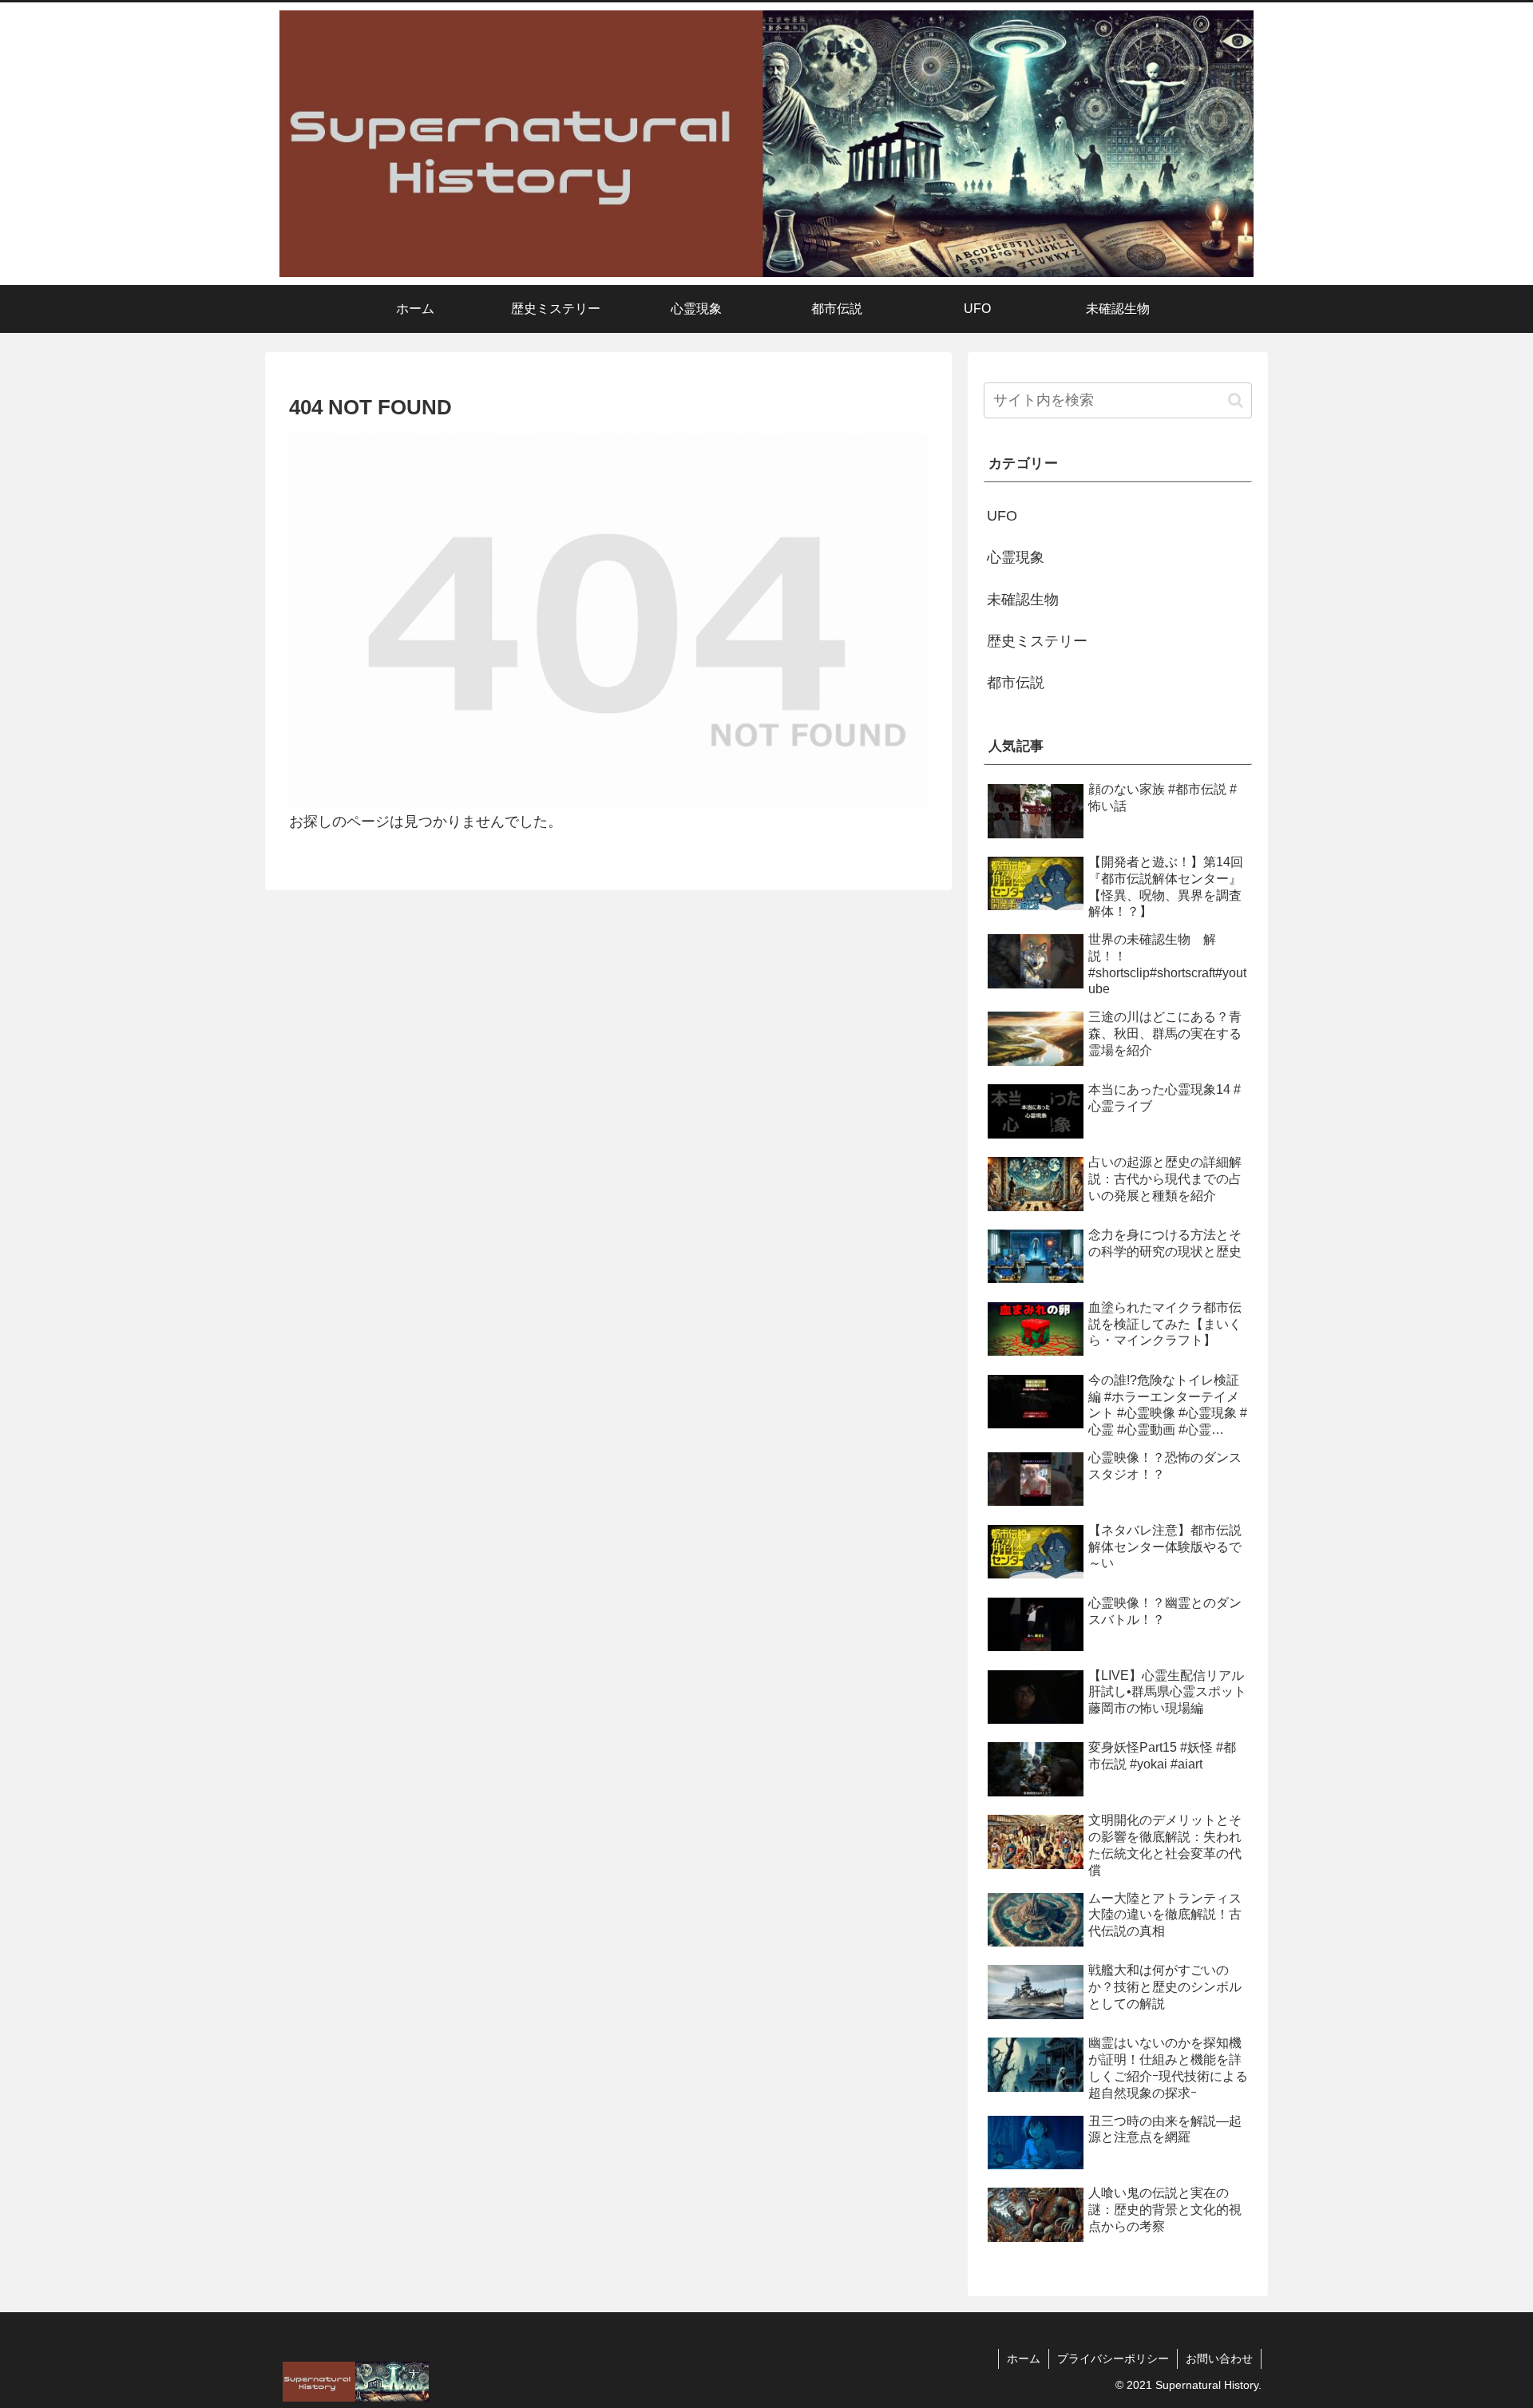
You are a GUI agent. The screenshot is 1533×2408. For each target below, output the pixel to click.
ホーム (1024, 2358)
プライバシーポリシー (1113, 2358)
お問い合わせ (1219, 2358)
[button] (1236, 400)
